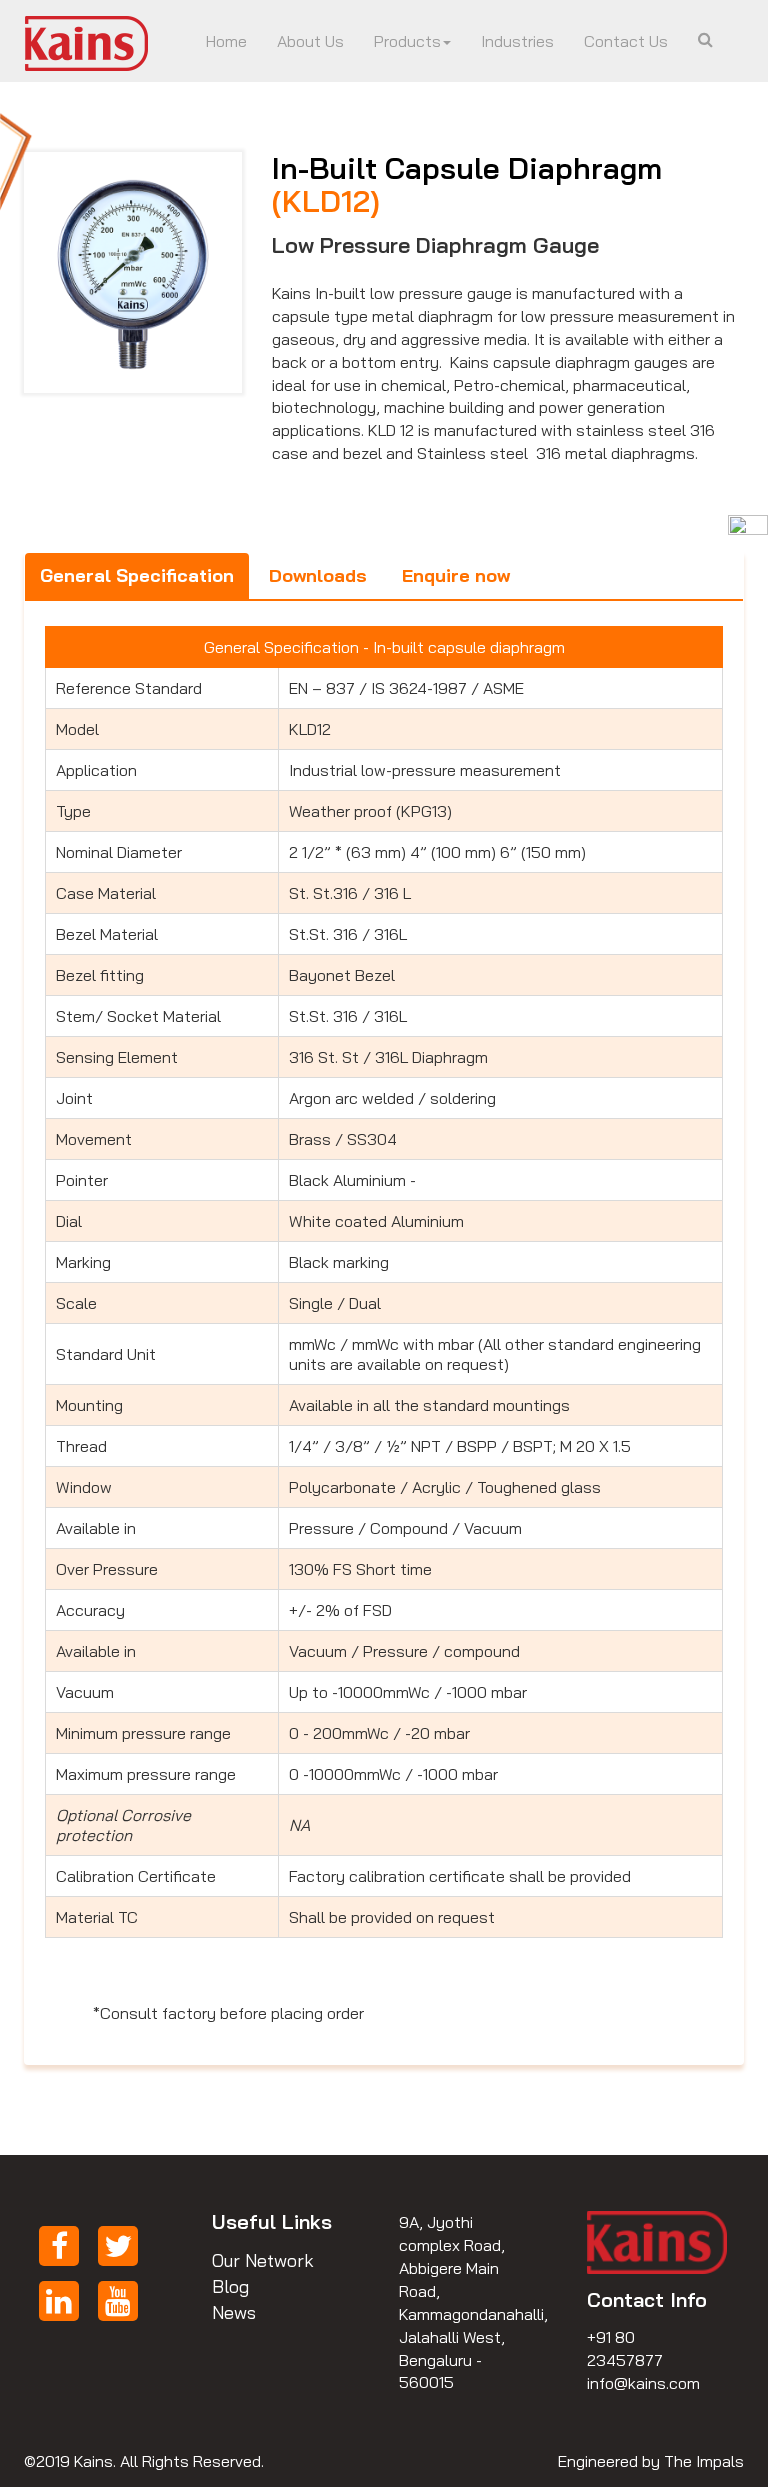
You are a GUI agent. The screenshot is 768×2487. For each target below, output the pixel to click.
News (234, 2312)
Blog (230, 2286)
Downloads (318, 575)
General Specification (137, 575)
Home (226, 41)
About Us (310, 41)
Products (407, 41)
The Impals (704, 2461)
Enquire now (456, 575)
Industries (517, 41)
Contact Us (626, 41)
